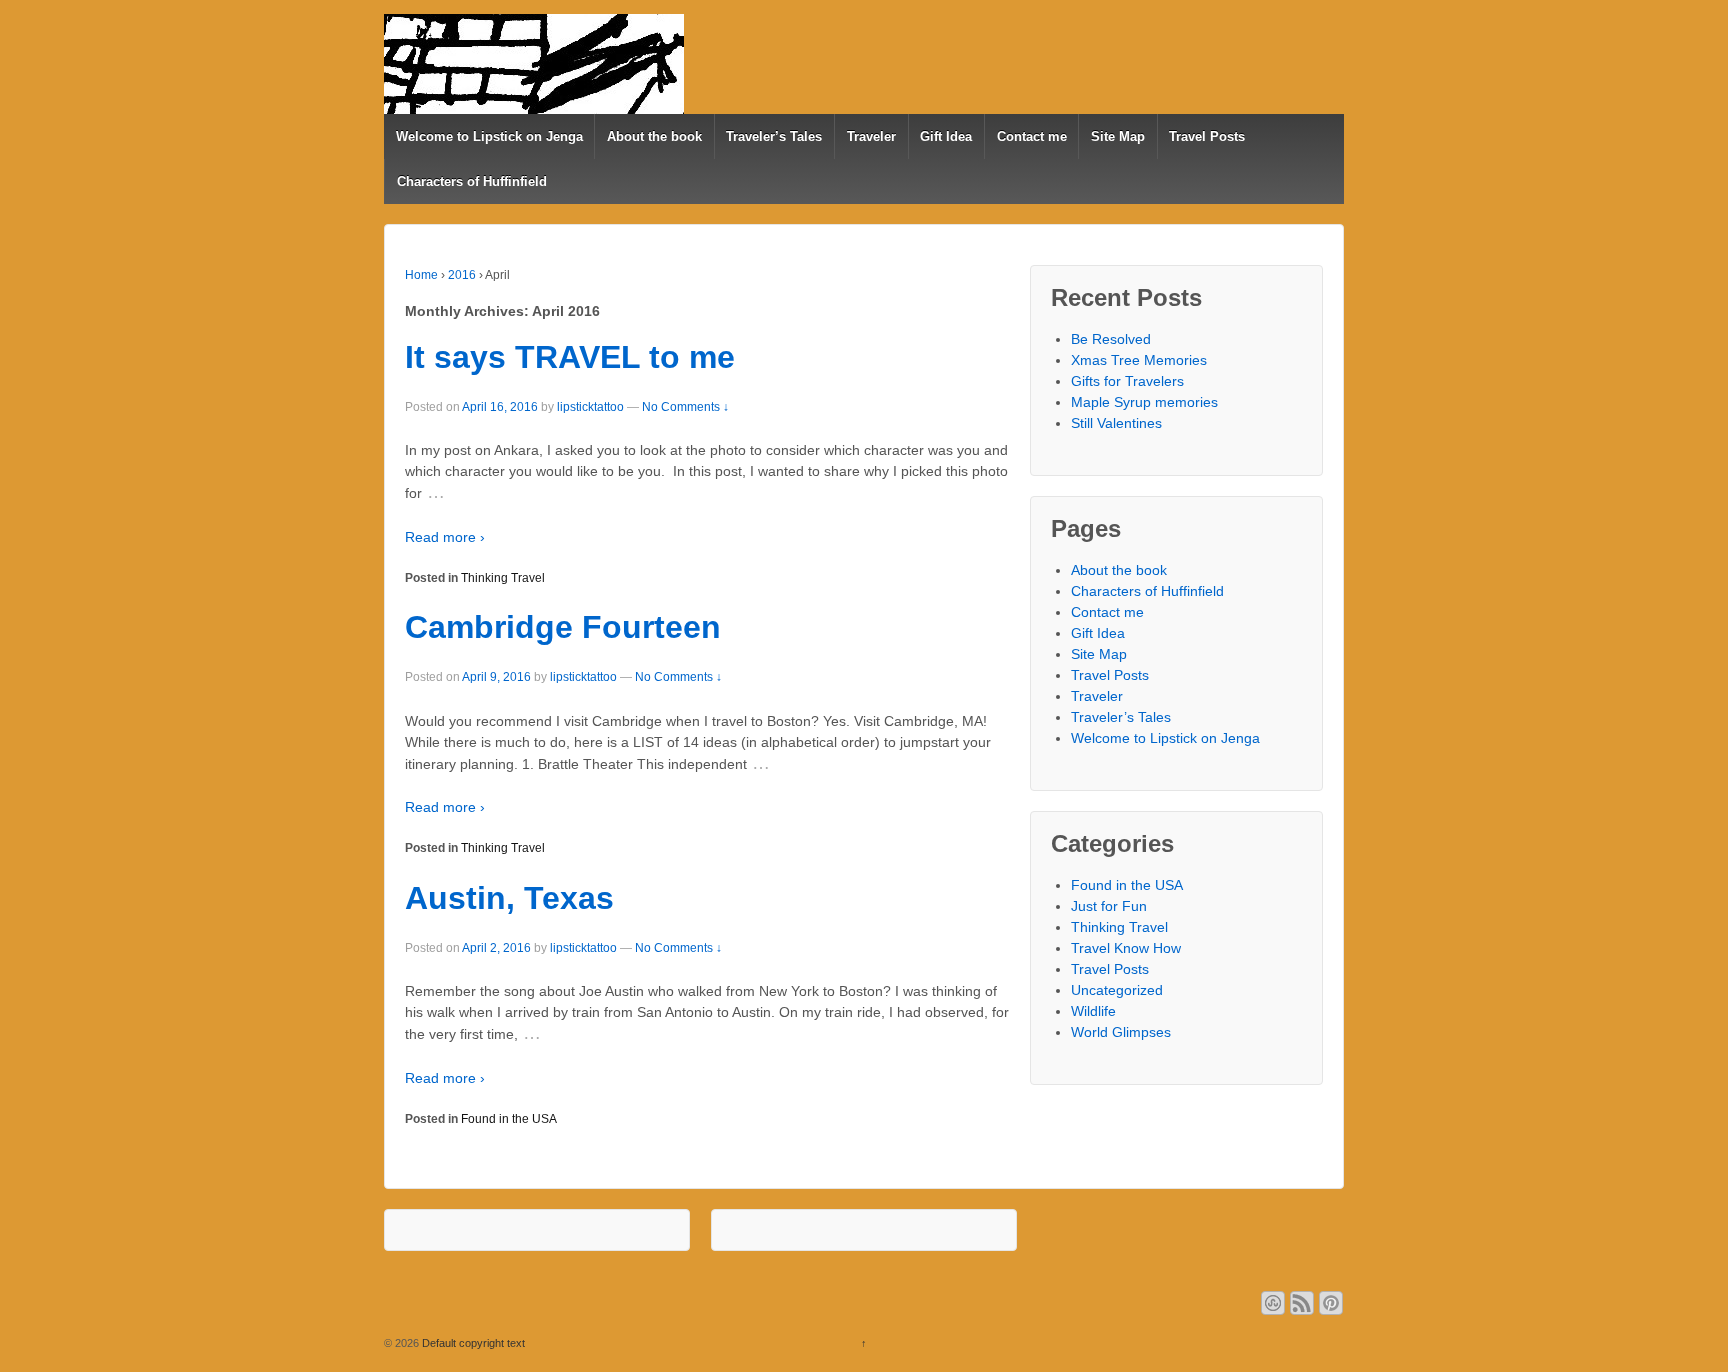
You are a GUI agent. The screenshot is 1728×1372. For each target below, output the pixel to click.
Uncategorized (1117, 990)
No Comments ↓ (685, 407)
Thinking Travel (503, 578)
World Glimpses (1121, 1032)
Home (421, 275)
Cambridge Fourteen (563, 627)
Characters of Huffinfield (472, 181)
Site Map (1118, 136)
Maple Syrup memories (1144, 402)
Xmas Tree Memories (1139, 360)
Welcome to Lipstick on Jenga (489, 136)
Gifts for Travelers (1127, 381)
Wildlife (1093, 1011)
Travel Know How (1126, 948)
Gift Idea (946, 136)
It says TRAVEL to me (570, 357)
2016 (462, 275)
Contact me (1032, 136)
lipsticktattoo (590, 407)
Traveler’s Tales (774, 136)
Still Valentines (1116, 423)
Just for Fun (1109, 906)
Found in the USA (509, 1119)
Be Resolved (1111, 339)
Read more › (445, 537)
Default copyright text (472, 1343)
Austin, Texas (509, 898)
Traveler (871, 136)
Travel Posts (1207, 136)
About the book (654, 136)
